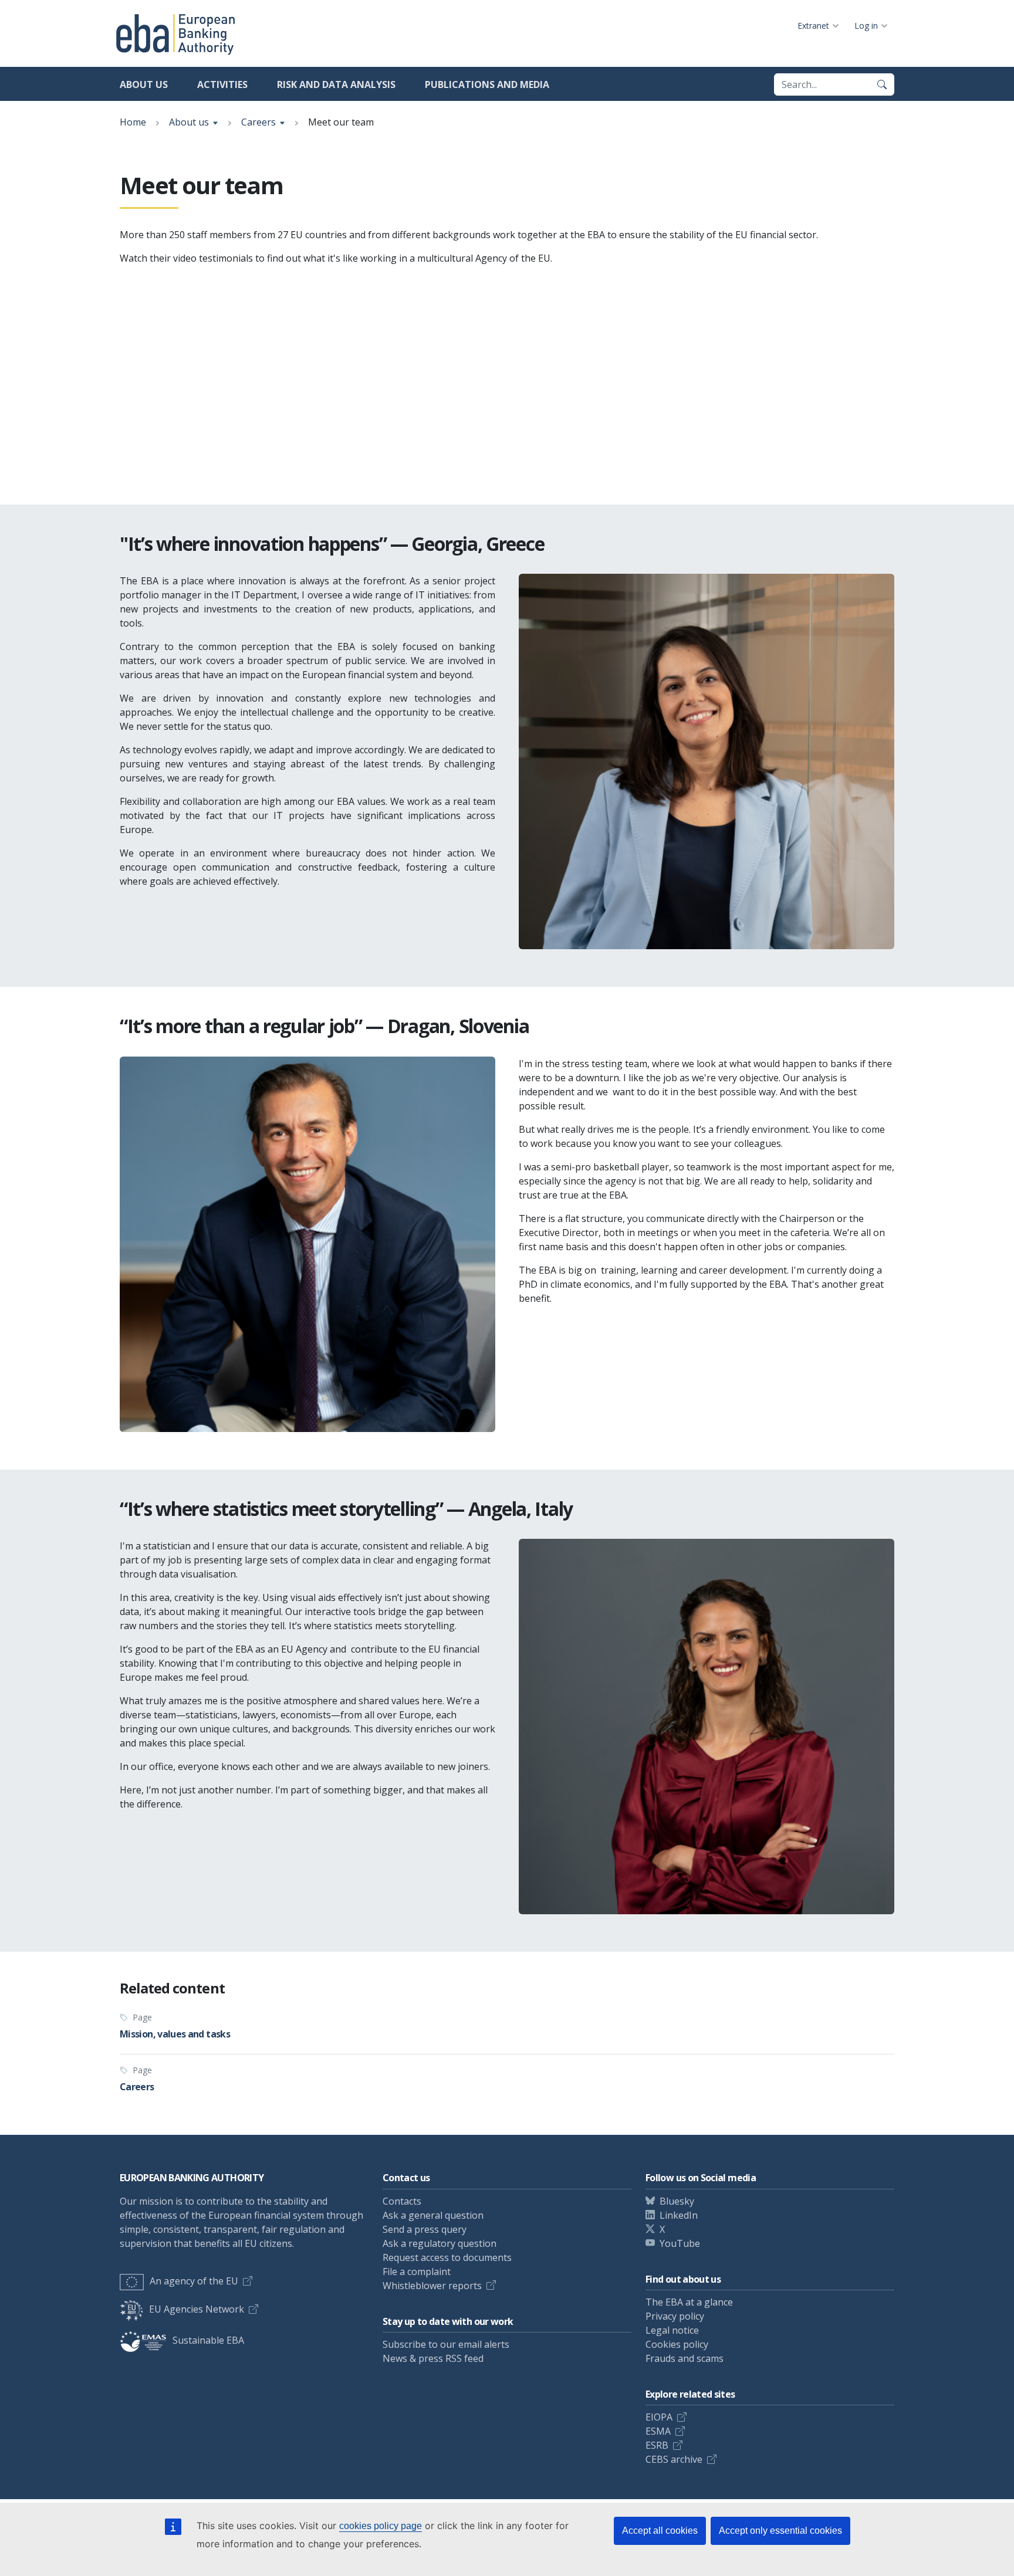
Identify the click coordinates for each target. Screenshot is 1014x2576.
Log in (866, 26)
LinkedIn (679, 2215)
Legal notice (672, 2330)
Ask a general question (433, 2215)
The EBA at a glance (689, 2302)
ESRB (657, 2445)
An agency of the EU (194, 2281)
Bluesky (677, 2201)
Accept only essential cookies (780, 2531)
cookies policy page (381, 2526)
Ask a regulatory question (440, 2243)
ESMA (658, 2431)
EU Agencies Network (197, 2309)
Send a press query (425, 2229)
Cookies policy (677, 2344)
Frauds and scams (685, 2358)
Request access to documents (447, 2257)
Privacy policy (675, 2316)
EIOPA (659, 2417)
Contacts (402, 2201)
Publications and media (487, 84)
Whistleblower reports (432, 2286)
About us (144, 84)
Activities (222, 84)
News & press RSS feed (433, 2358)
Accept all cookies (660, 2531)
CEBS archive (674, 2459)
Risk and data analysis (336, 84)
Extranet (813, 26)
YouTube (680, 2243)
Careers (258, 122)
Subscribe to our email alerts (446, 2344)
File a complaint (417, 2272)
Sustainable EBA (208, 2340)
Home (133, 122)
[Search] (882, 84)
